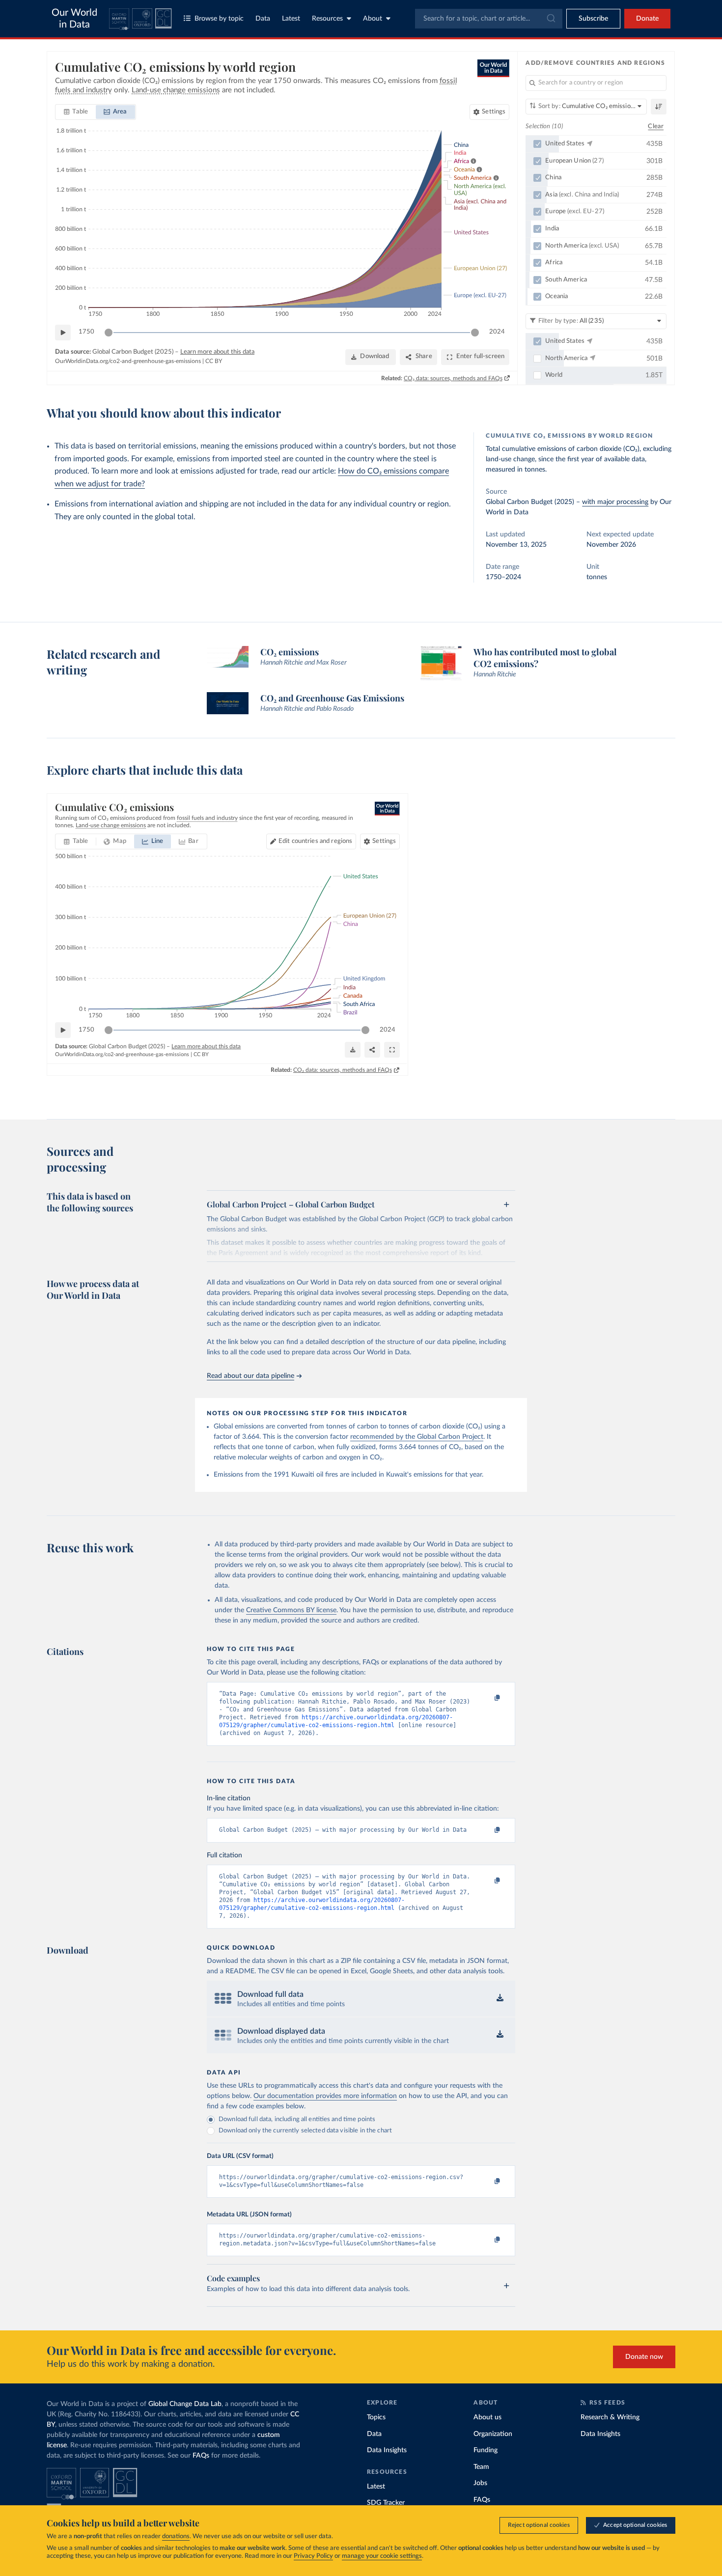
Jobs (480, 2483)
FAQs (201, 2456)
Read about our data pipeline (250, 1376)
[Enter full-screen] (392, 1050)
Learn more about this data (217, 352)
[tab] (76, 112)
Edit (315, 841)
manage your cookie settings (382, 2556)
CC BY (214, 361)
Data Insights (387, 2450)
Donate (647, 19)
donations (176, 2536)
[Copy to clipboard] (487, 1698)
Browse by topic (219, 19)
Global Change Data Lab (185, 2404)
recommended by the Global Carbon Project (417, 1437)
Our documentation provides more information (325, 2096)
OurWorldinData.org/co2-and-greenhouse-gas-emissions (128, 361)
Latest (291, 19)
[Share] (372, 1050)
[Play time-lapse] (63, 333)
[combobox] (489, 19)
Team (481, 2467)
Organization (493, 2434)
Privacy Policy (313, 2556)
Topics (376, 2417)
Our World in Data (74, 19)
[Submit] (550, 19)
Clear (656, 126)
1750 (86, 332)
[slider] (109, 333)
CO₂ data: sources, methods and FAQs (453, 378)
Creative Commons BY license (291, 1610)
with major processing (615, 502)
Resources (327, 19)
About (373, 19)
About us (487, 2417)
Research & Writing (610, 2417)
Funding (486, 2450)
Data (263, 19)
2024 (497, 332)
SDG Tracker (386, 2503)
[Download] (353, 1050)
